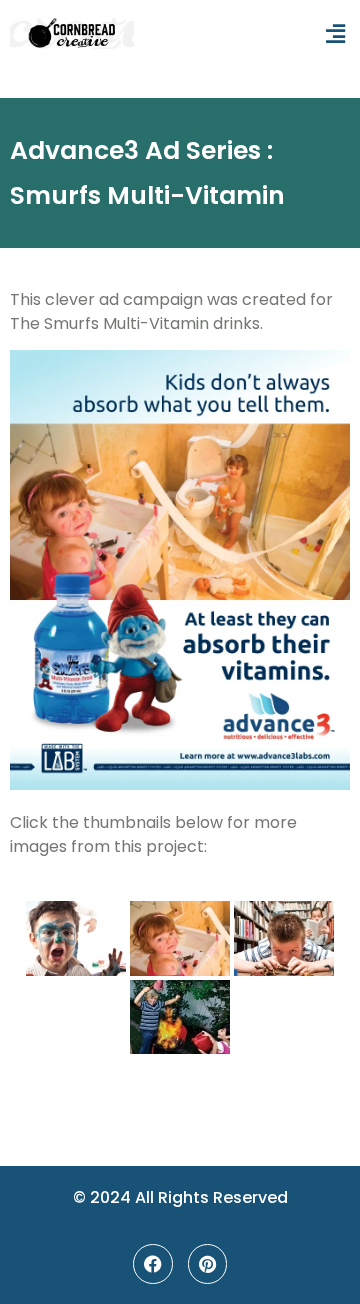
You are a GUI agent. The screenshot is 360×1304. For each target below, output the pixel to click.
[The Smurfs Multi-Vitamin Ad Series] (76, 938)
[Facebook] (153, 1264)
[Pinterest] (208, 1264)
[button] (335, 34)
